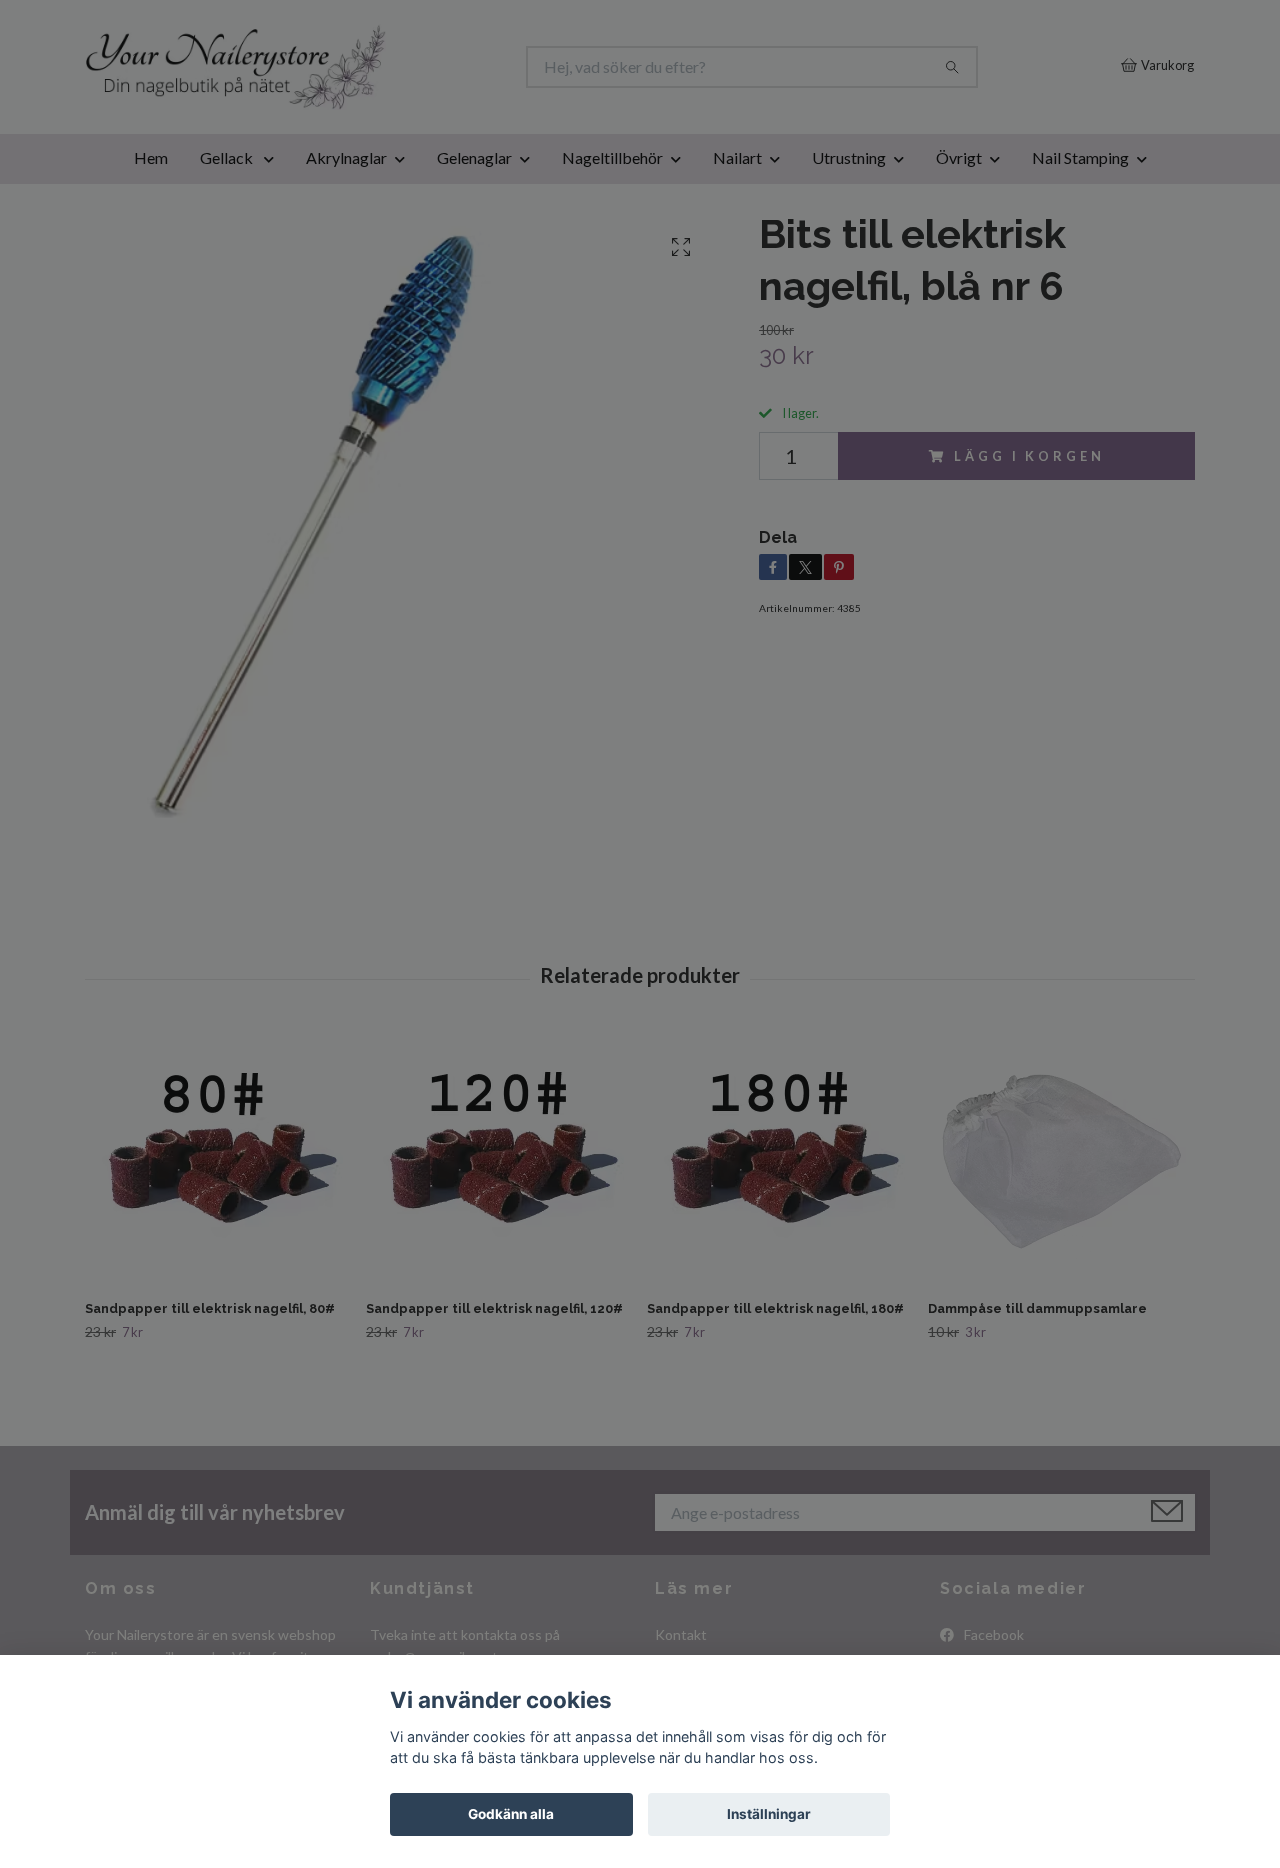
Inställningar (769, 1814)
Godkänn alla (511, 1814)
